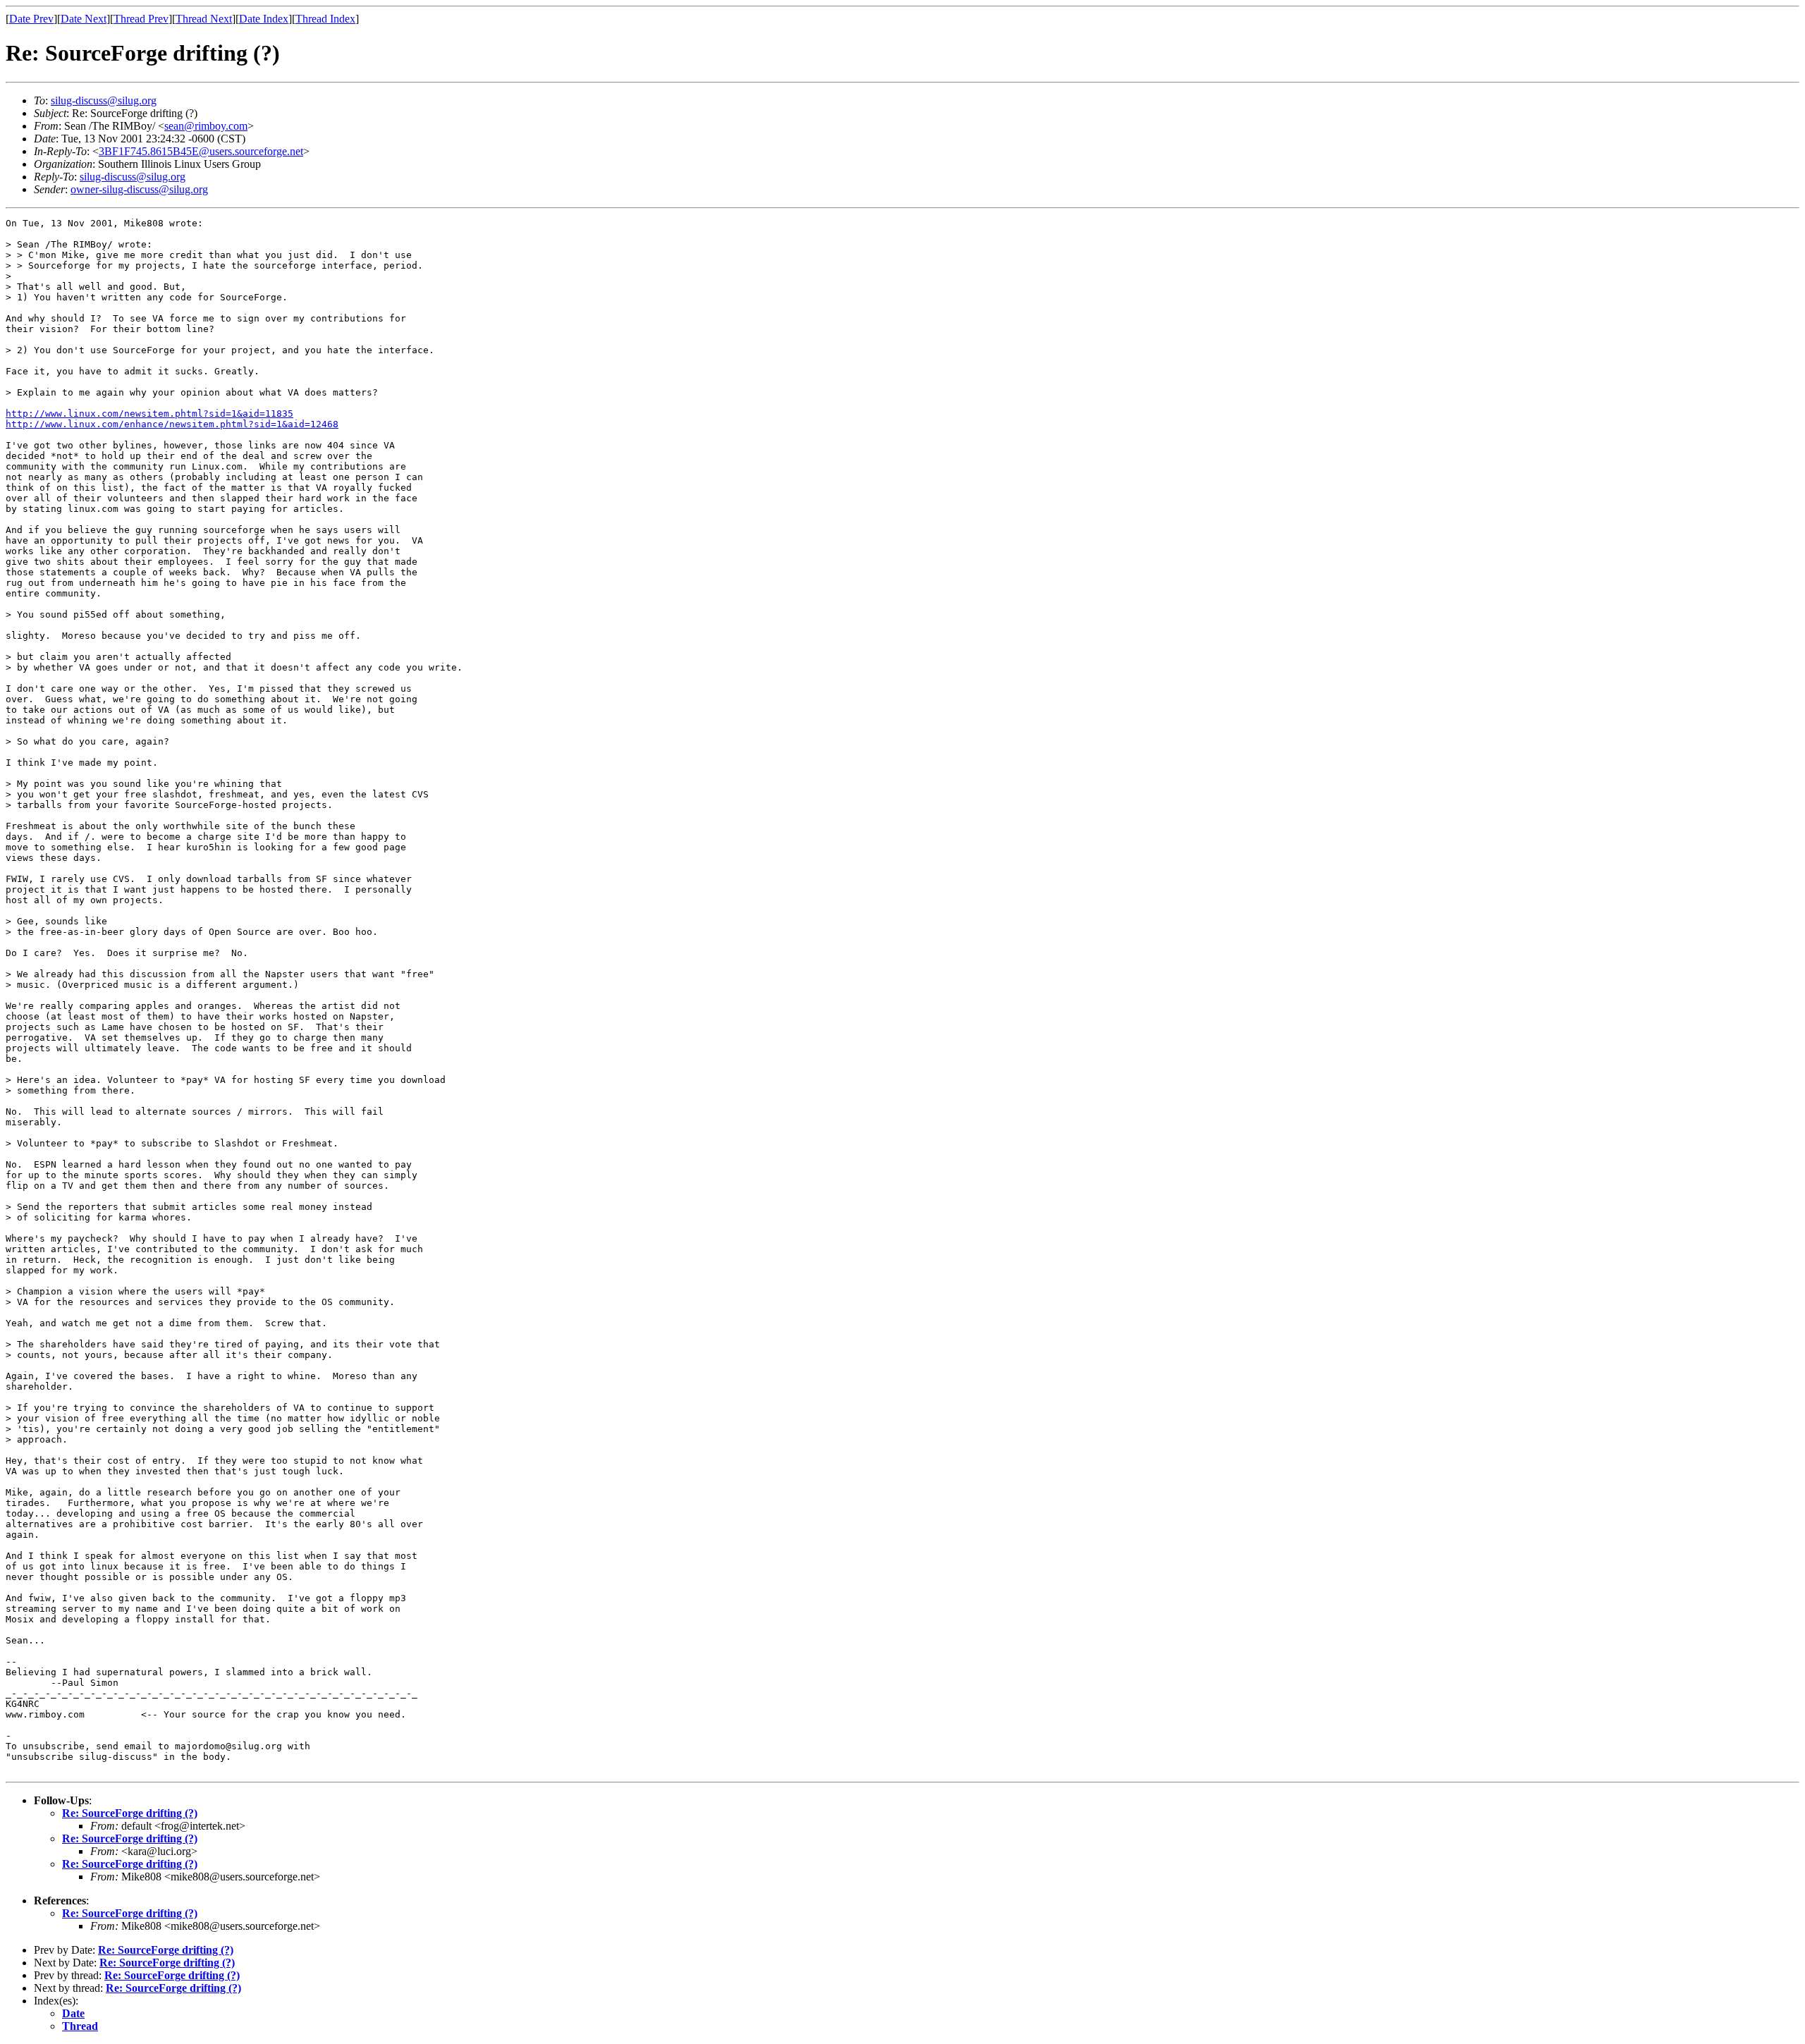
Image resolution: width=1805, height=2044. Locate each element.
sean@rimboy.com (206, 126)
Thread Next (204, 19)
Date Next (84, 19)
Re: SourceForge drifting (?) (130, 1813)
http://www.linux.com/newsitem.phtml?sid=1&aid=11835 (149, 414)
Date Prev (31, 19)
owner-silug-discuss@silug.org (139, 189)
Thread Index (325, 19)
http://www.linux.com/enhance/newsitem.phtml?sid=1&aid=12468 (172, 424)
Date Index (264, 19)
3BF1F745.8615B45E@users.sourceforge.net (201, 151)
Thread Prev (141, 19)
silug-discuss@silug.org (104, 100)
